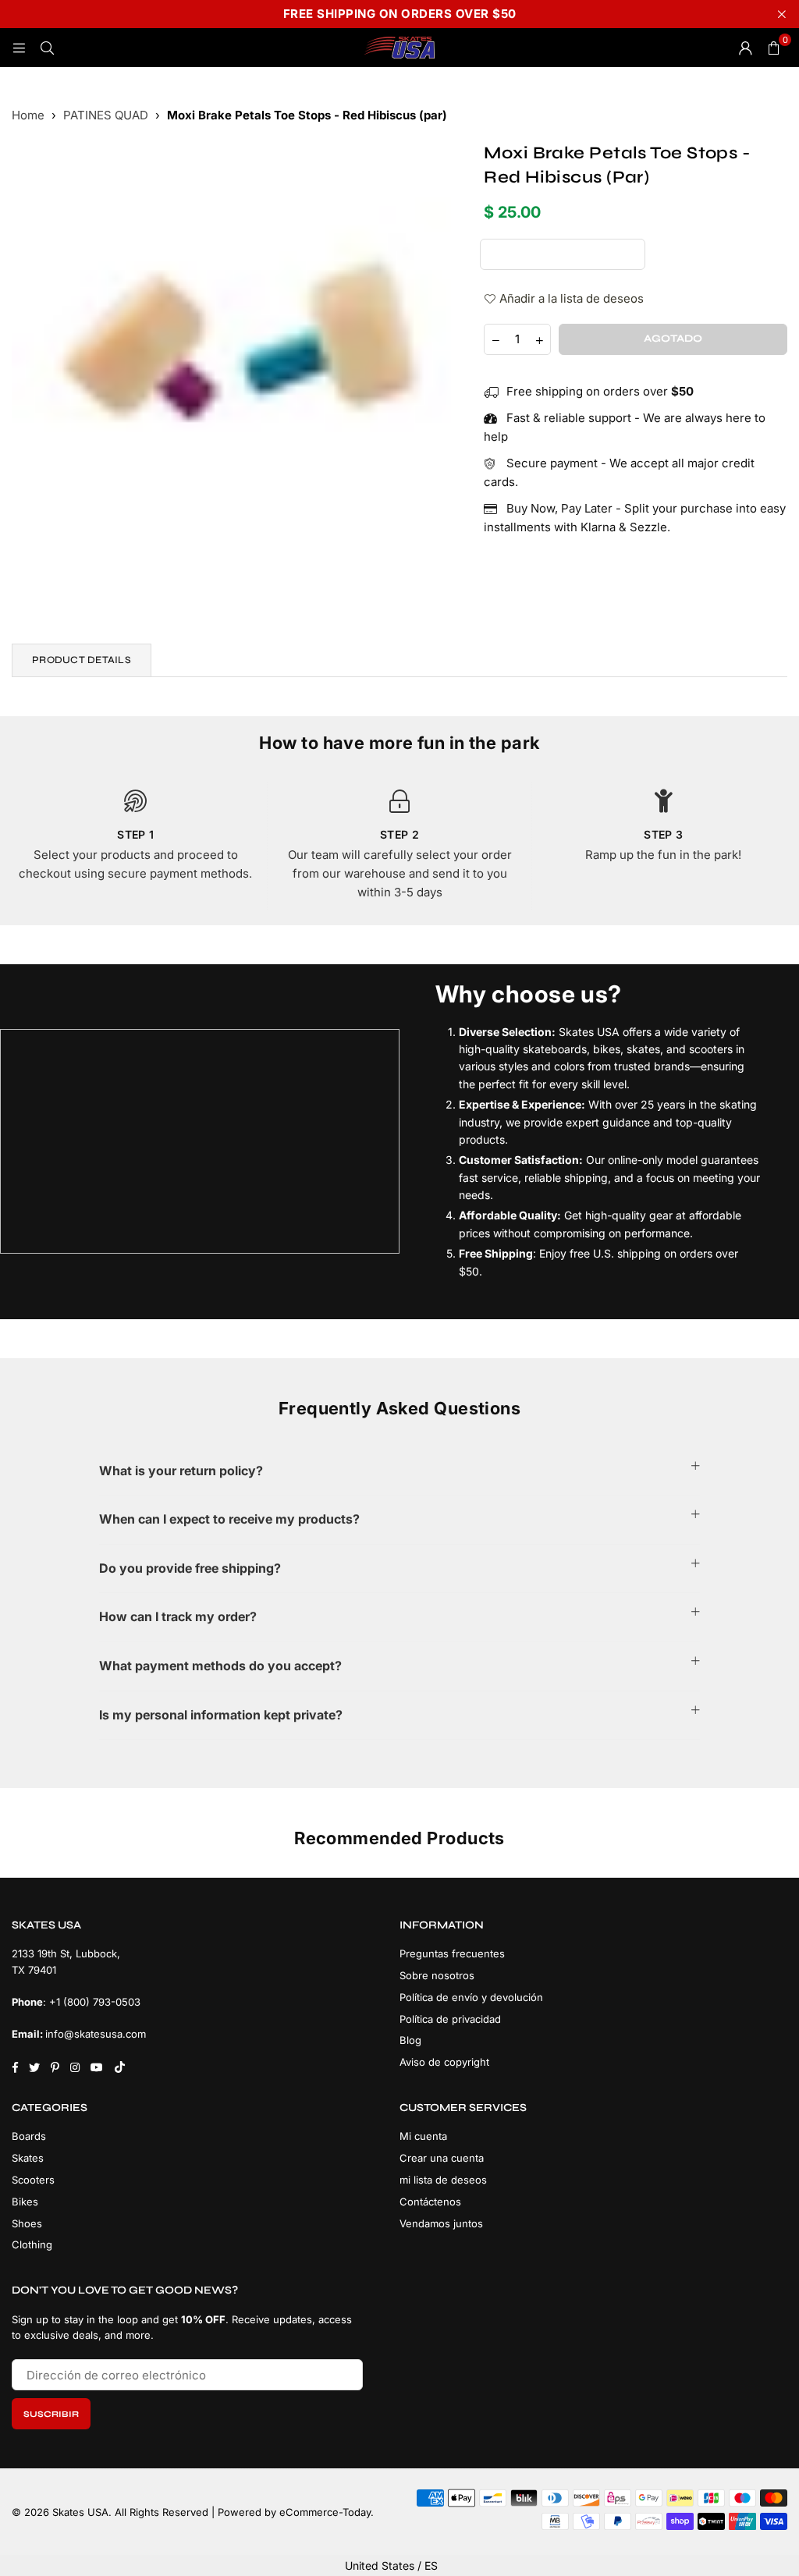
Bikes (25, 2202)
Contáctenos (430, 2202)
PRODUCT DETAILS (82, 660)
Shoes (27, 2223)
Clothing (32, 2244)
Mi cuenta (423, 2136)
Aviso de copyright (444, 2062)
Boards (29, 2136)
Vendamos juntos (441, 2223)
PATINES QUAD (106, 115)
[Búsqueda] (47, 47)
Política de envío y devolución (471, 1997)
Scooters (33, 2180)
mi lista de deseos (443, 2180)
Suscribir (51, 2414)
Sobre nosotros (437, 1975)
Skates (28, 2158)
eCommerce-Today (325, 2512)
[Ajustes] (745, 48)
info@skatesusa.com (96, 2034)
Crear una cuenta (442, 2158)
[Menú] (19, 47)
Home (28, 115)
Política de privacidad (450, 2019)
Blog (410, 2040)
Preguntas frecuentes (452, 1953)
